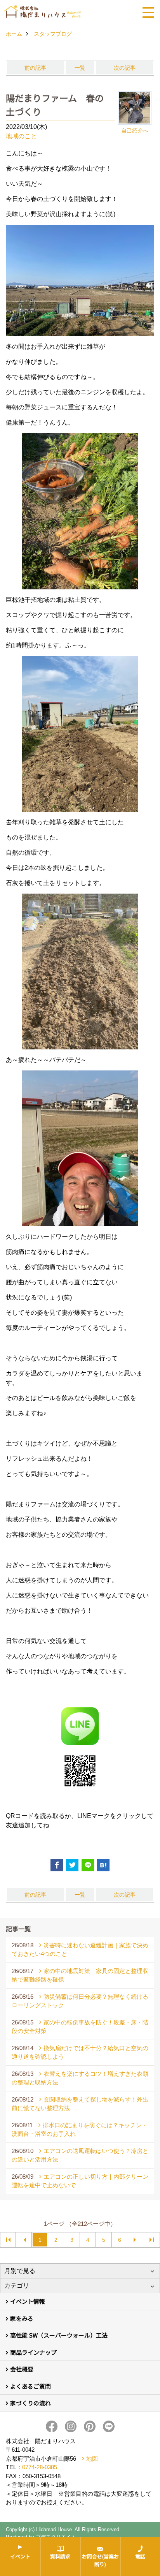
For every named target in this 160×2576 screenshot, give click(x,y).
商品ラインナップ (33, 2352)
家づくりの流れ (30, 2403)
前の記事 (35, 68)
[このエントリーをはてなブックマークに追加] (103, 1865)
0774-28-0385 (40, 2467)
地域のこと (21, 136)
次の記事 (125, 68)
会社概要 (22, 2369)
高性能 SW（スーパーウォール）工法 (59, 2335)
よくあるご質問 (30, 2386)
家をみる (22, 2318)
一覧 (80, 68)
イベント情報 (28, 2301)
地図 (92, 2459)
